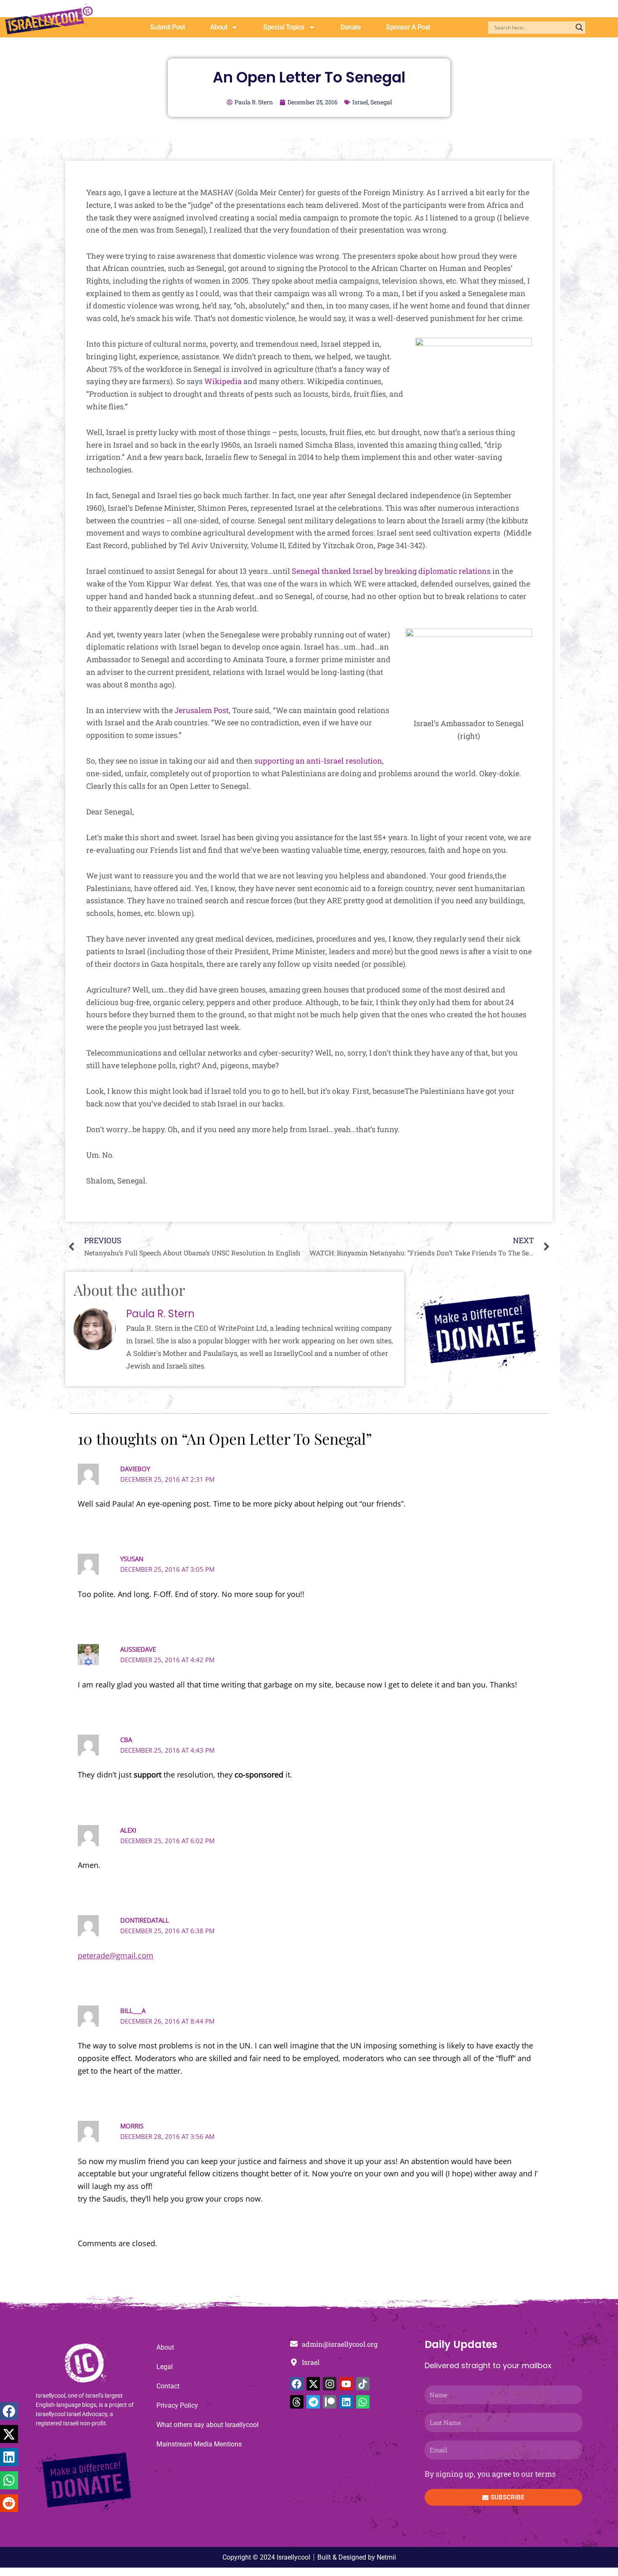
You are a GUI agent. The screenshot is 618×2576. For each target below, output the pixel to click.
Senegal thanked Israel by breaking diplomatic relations (391, 571)
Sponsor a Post (408, 27)
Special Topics (284, 27)
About (219, 27)
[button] (9, 2411)
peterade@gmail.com (116, 1955)
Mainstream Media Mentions (199, 2444)
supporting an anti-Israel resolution (318, 761)
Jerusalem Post (202, 710)
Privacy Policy (177, 2405)
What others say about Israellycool (207, 2425)
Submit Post (167, 27)
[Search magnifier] (579, 27)
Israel (360, 102)
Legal (165, 2367)
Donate (351, 27)
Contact (168, 2386)
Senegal (381, 102)
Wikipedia (223, 381)
